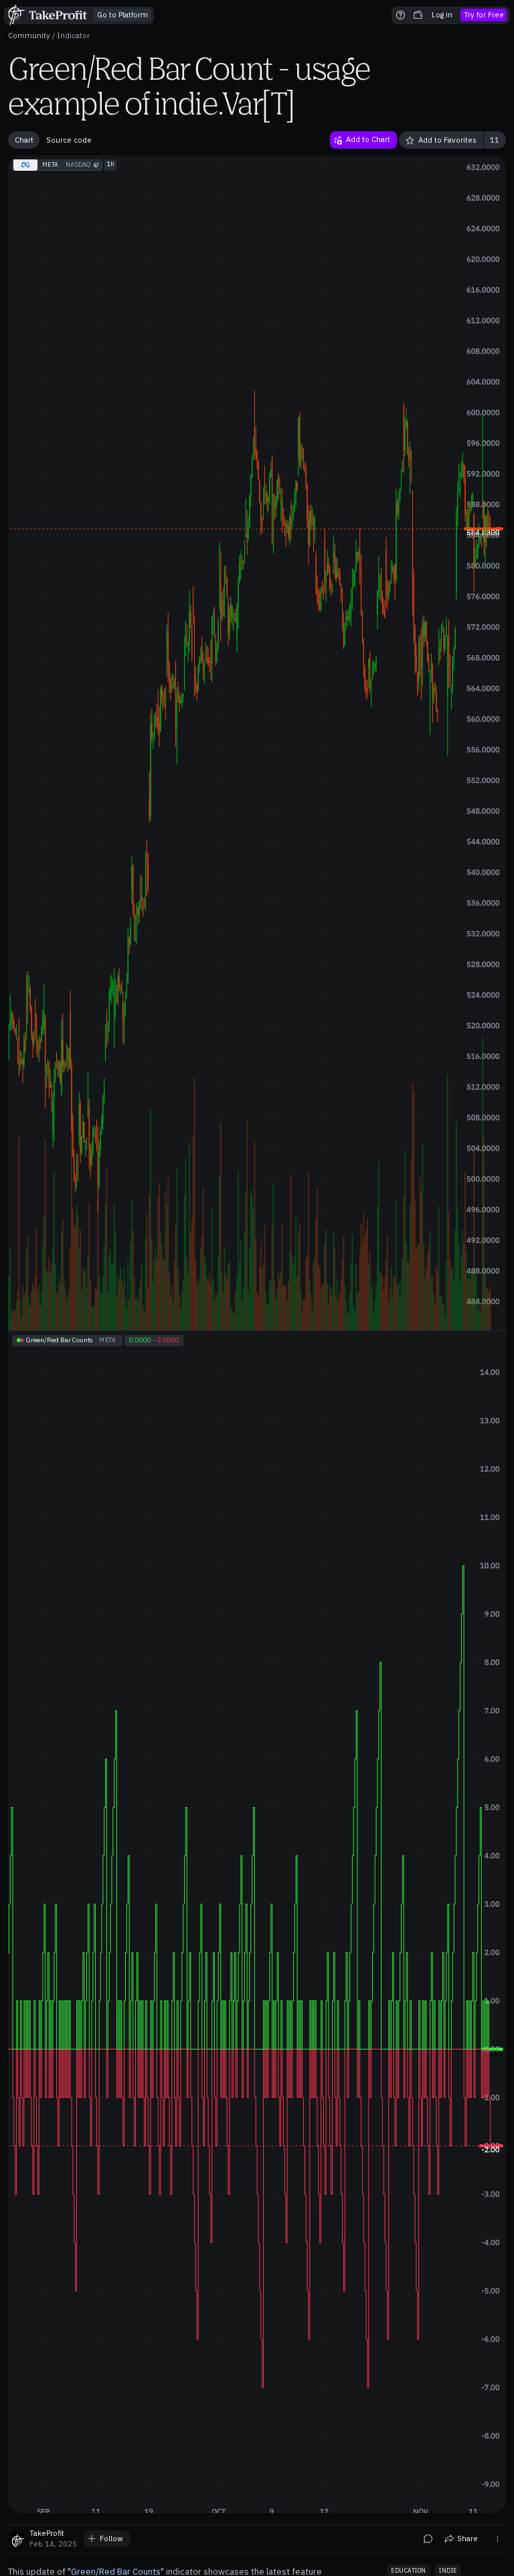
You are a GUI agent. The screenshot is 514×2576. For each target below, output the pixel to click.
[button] (401, 15)
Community (29, 35)
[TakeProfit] (49, 15)
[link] (122, 15)
